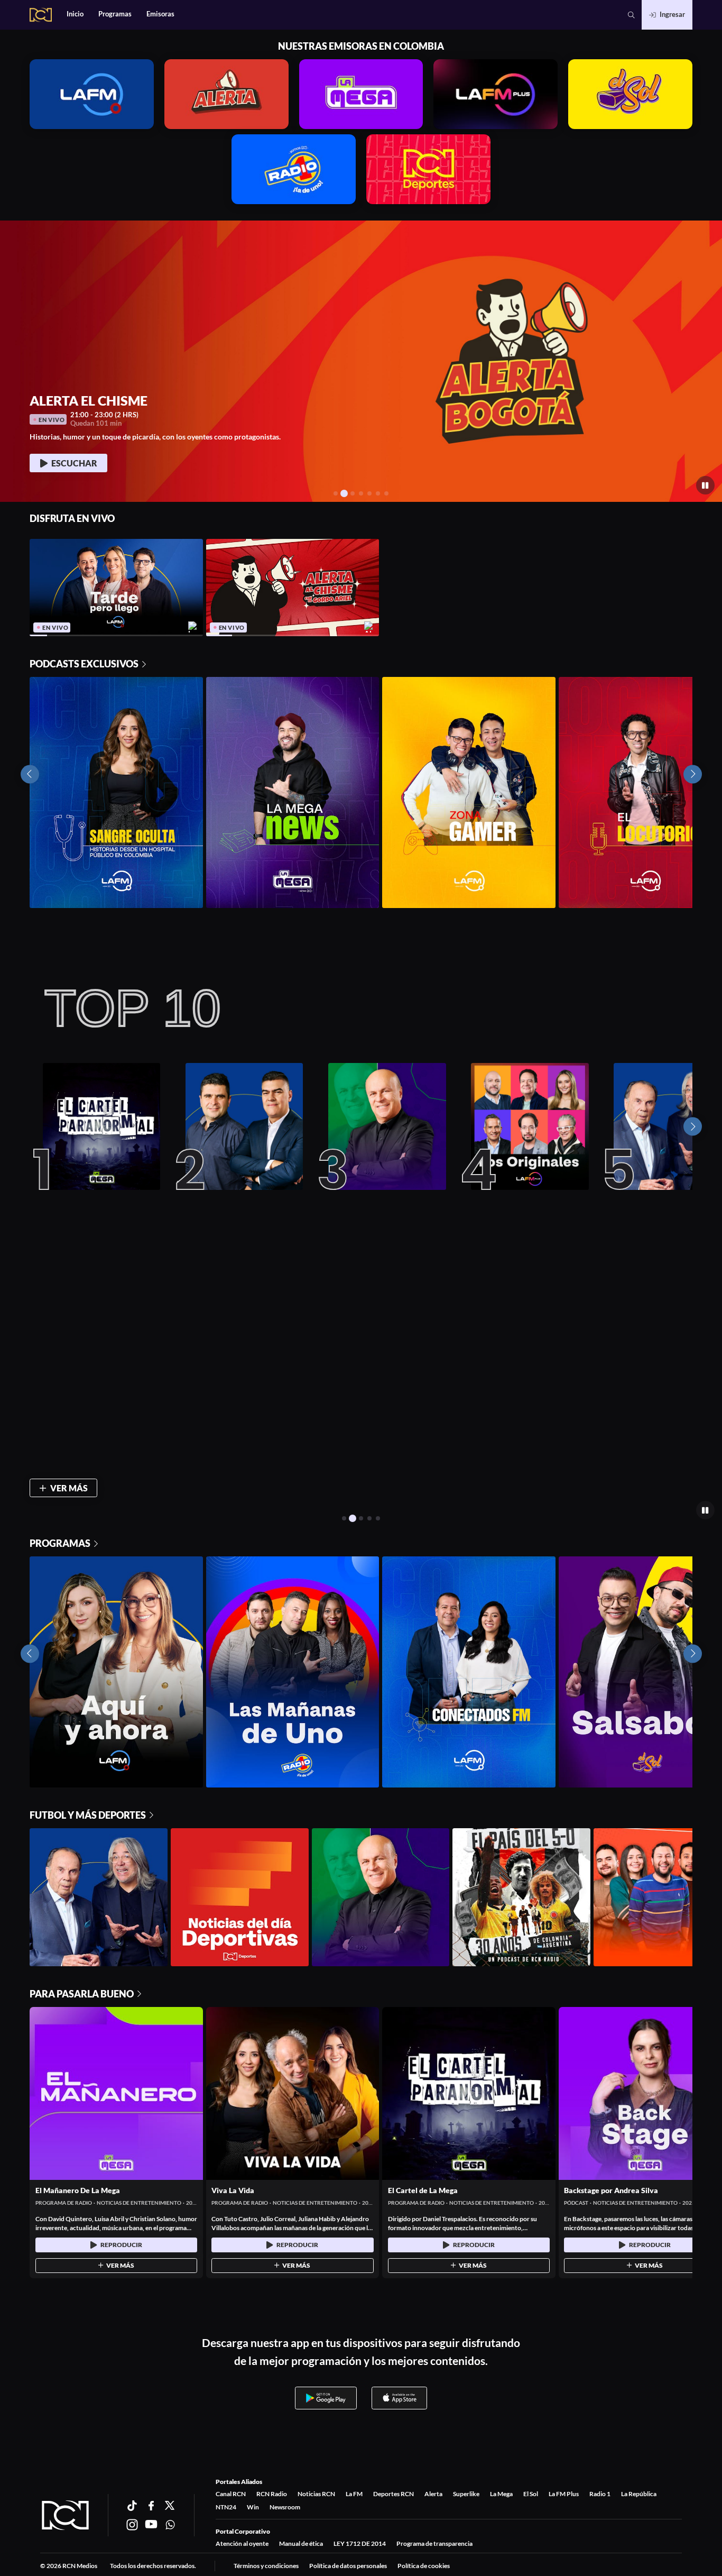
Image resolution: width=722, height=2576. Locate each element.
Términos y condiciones (266, 2566)
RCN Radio (272, 2494)
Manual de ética (301, 2543)
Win (253, 2507)
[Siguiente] (693, 1127)
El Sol (531, 2494)
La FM (354, 2494)
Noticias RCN (316, 2494)
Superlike (466, 2494)
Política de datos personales (348, 2566)
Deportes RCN (394, 2494)
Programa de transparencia (434, 2543)
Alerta (433, 2494)
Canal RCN (231, 2494)
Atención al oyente (242, 2543)
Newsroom (285, 2507)
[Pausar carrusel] (705, 485)
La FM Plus (564, 2494)
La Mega (501, 2494)
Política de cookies (424, 2566)
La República (639, 2494)
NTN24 (226, 2507)
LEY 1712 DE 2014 (360, 2543)
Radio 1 (600, 2494)
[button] (631, 15)
